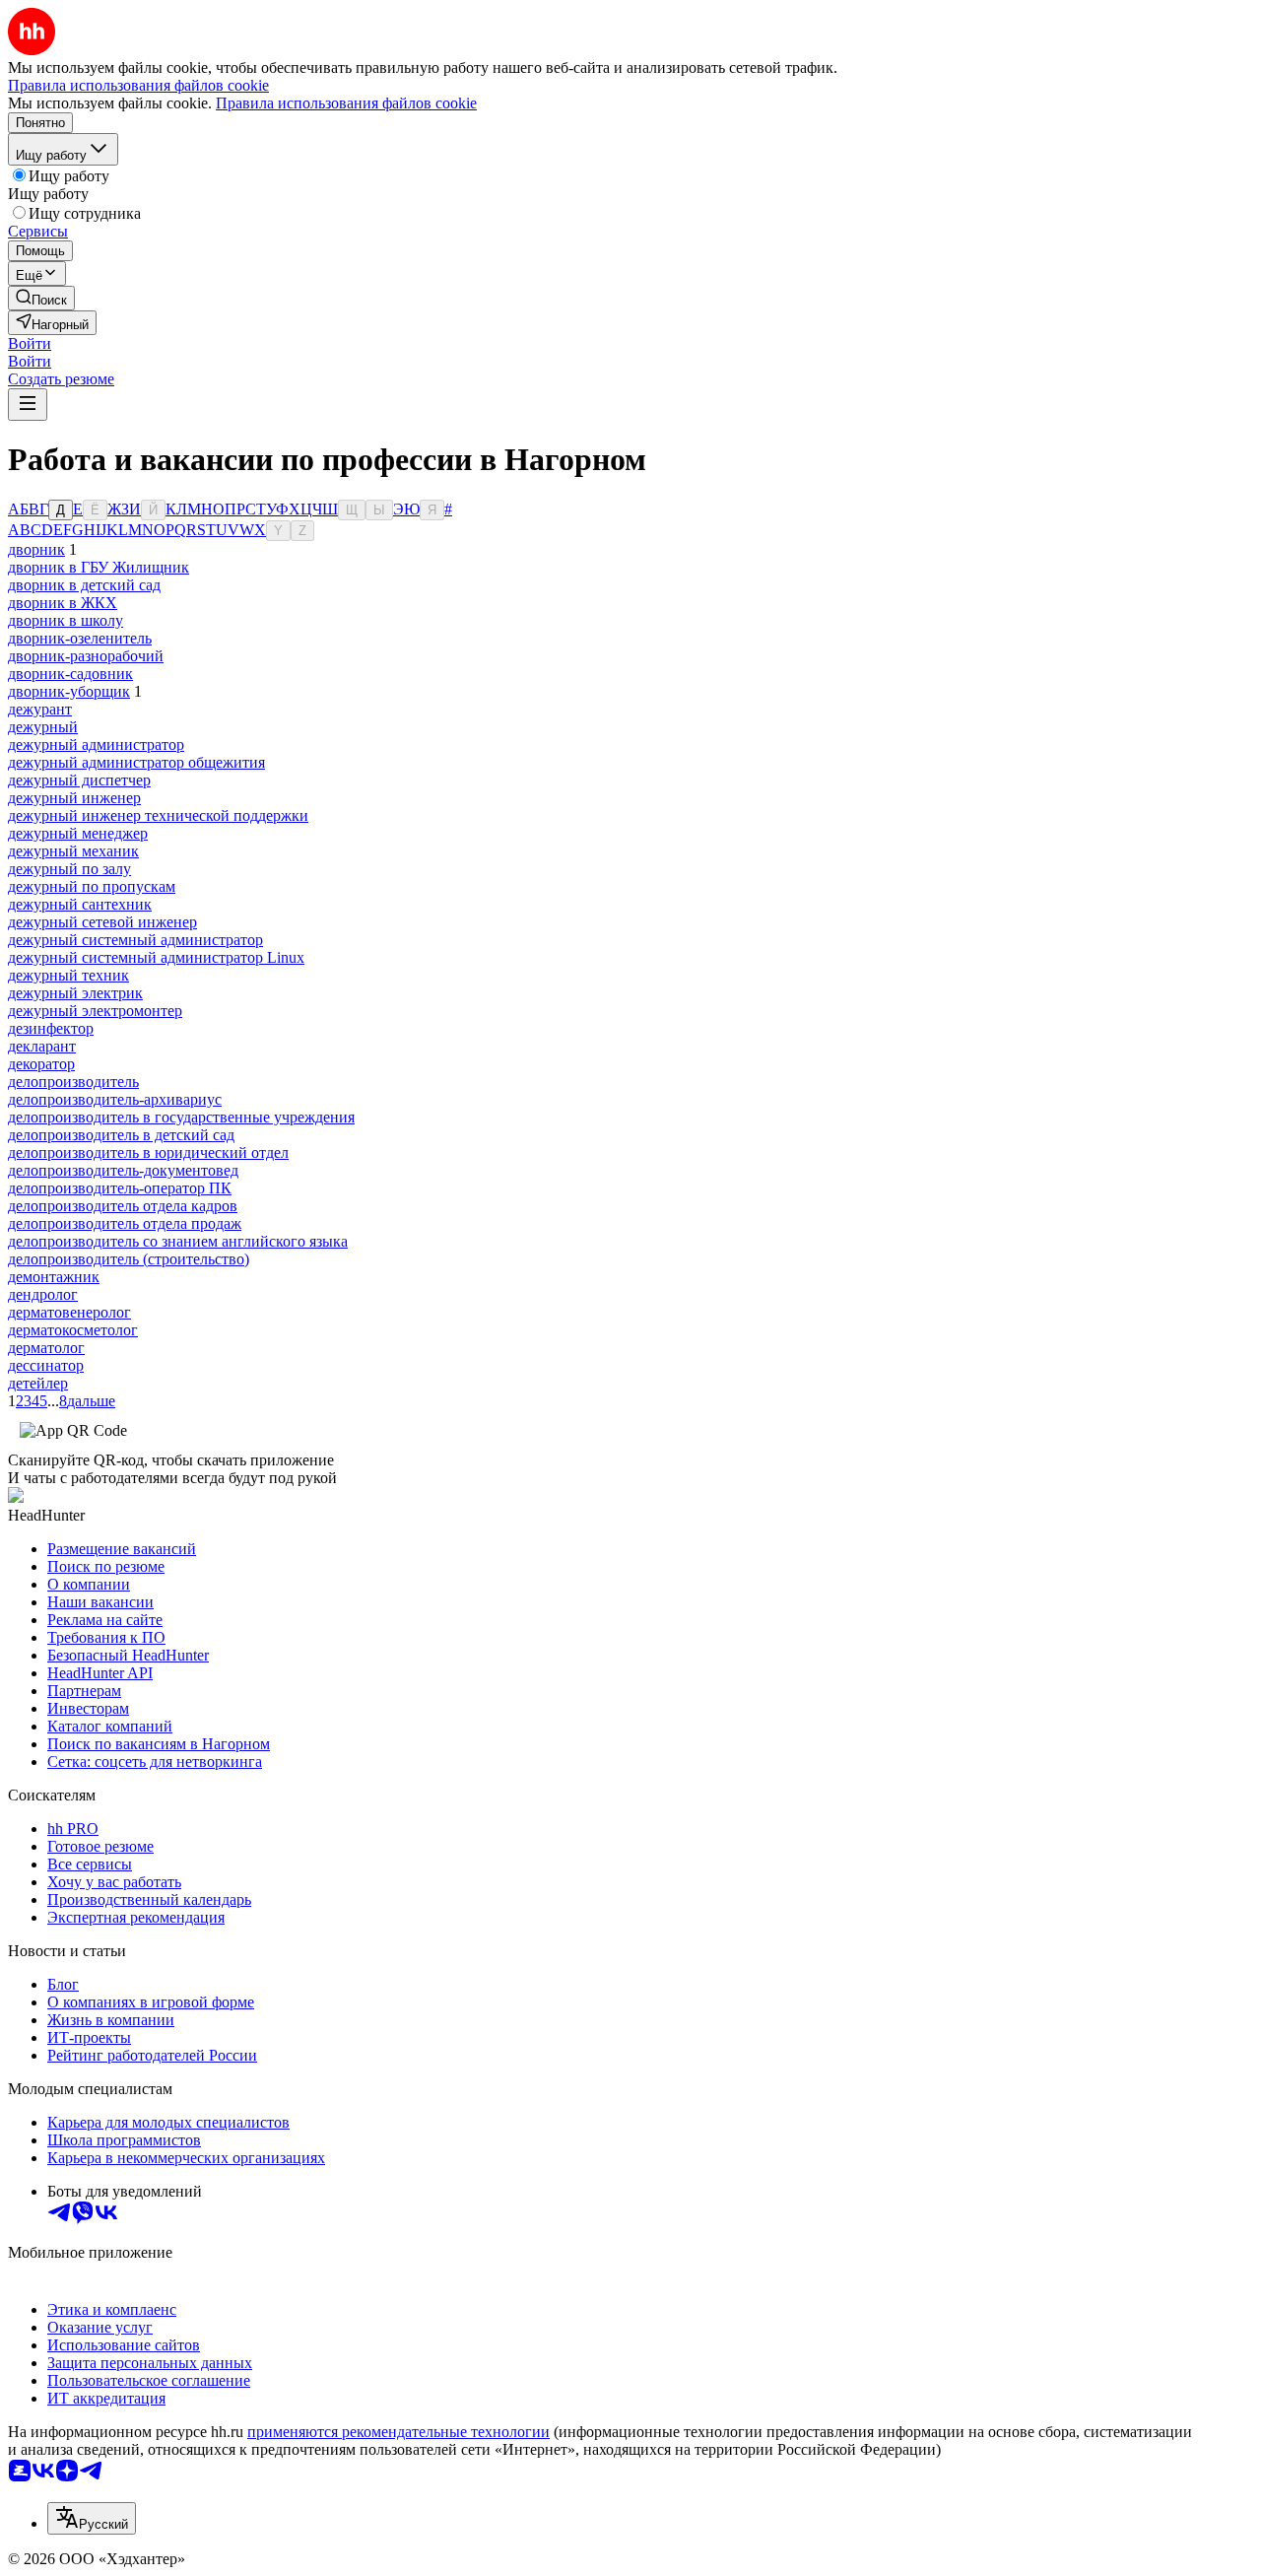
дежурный (43, 727)
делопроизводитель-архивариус (115, 1099)
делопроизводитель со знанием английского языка (178, 1241)
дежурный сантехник (80, 904)
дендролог (43, 1294)
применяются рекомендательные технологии (398, 2432)
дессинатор (46, 1365)
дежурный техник (68, 975)
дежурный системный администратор (135, 940)
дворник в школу (66, 620)
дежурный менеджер (78, 833)
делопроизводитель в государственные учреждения (181, 1117)
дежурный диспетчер (79, 780)
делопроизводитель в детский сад (121, 1135)
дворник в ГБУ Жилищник (99, 567)
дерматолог (46, 1348)
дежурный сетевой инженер (102, 922)
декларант (42, 1046)
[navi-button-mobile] (28, 405)
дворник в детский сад (84, 585)
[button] (30, 343)
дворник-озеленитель (80, 638)
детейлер (38, 1383)
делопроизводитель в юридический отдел (148, 1152)
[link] (41, 298)
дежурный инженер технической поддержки (158, 815)
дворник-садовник (70, 674)
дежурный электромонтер (95, 1011)
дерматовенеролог (69, 1312)
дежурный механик (73, 851)
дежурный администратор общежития (136, 762)
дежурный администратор (96, 745)
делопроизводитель (73, 1082)
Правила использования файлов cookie (346, 103)
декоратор (41, 1064)
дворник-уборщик (69, 691)
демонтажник (54, 1277)
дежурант (40, 709)
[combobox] (92, 2518)
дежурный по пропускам (92, 886)
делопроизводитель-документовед (123, 1170)
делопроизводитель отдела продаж (125, 1223)
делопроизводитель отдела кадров (123, 1206)
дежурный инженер (74, 798)
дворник (36, 549)
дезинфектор (51, 1028)
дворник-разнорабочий (86, 656)
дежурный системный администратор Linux (156, 957)
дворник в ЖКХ (63, 603)
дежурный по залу (69, 869)
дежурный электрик (75, 993)
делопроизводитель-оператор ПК (120, 1188)
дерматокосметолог (73, 1330)
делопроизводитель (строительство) (129, 1259)
